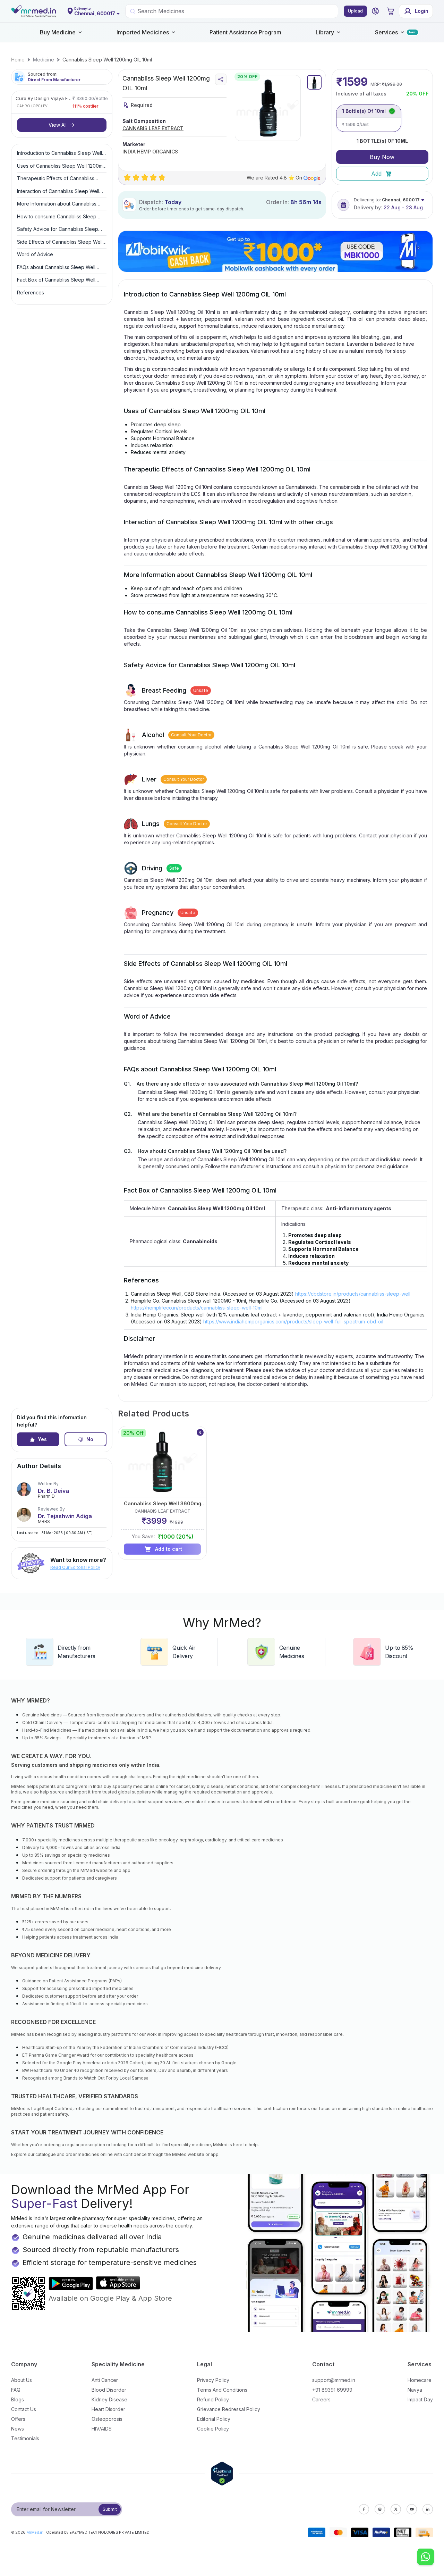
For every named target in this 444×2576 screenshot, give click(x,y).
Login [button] (422, 11)
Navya (415, 2390)
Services (386, 32)
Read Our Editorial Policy (75, 1567)
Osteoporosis (107, 2419)
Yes (42, 1439)
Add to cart (169, 1549)
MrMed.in (35, 2532)
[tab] (314, 82)
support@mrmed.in (334, 2380)
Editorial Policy (214, 2419)
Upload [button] (355, 11)
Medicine (44, 60)
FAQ (16, 2390)
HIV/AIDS (102, 2429)
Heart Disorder (108, 2409)
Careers (321, 2399)
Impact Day (420, 2399)
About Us (22, 2380)
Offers (18, 2419)
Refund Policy (213, 2399)
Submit (110, 2509)
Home (18, 60)
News (18, 2429)
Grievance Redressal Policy (229, 2409)
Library (325, 32)
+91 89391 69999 (332, 2390)
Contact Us (24, 2409)
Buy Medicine (58, 32)
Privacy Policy (213, 2380)
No (90, 1439)
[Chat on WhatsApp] (426, 2558)
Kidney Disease (109, 2399)
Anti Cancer (105, 2380)
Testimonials (25, 2438)
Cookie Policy (213, 2429)
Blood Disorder (109, 2390)
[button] (375, 11)
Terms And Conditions (222, 2390)
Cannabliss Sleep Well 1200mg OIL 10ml (107, 60)
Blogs (18, 2399)
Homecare (420, 2380)
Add (376, 174)
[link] (18, 60)
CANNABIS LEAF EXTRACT (153, 128)
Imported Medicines (143, 32)
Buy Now (382, 157)
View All (58, 125)
